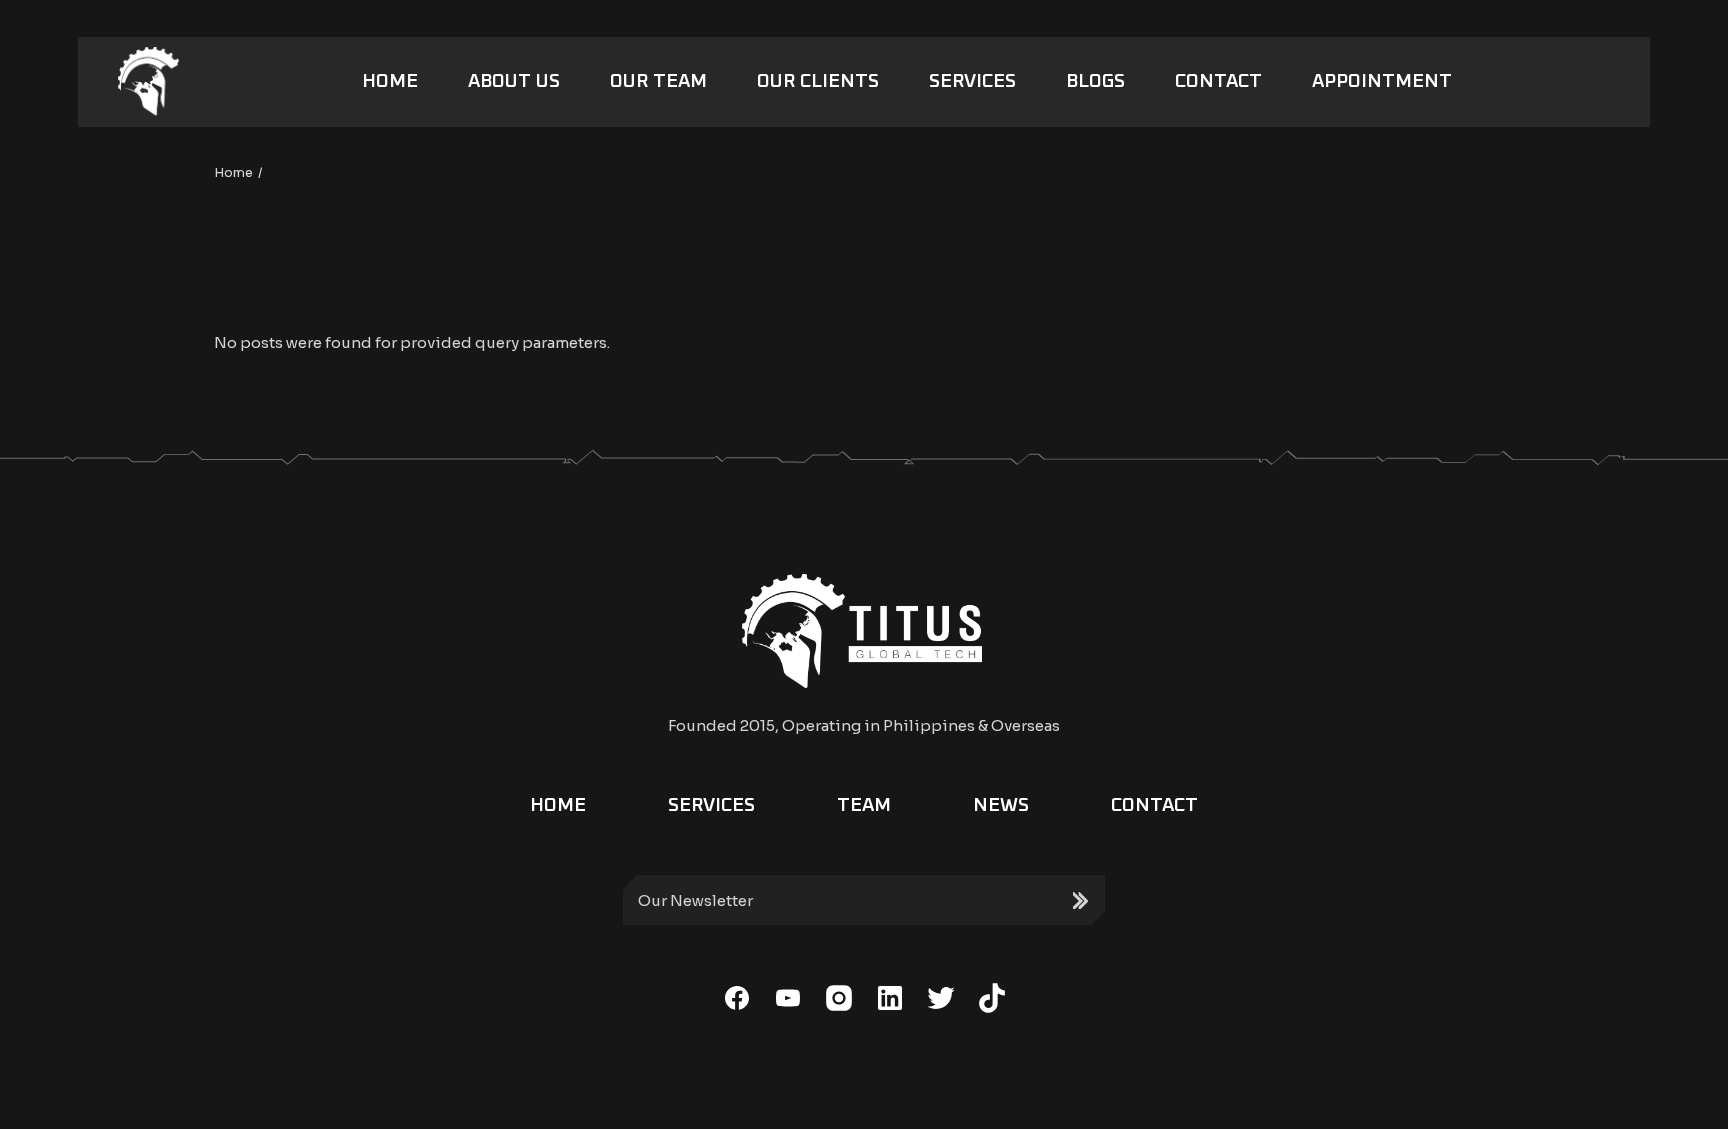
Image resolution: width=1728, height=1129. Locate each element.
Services (711, 805)
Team (864, 805)
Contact (1154, 805)
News (1001, 805)
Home (558, 805)
